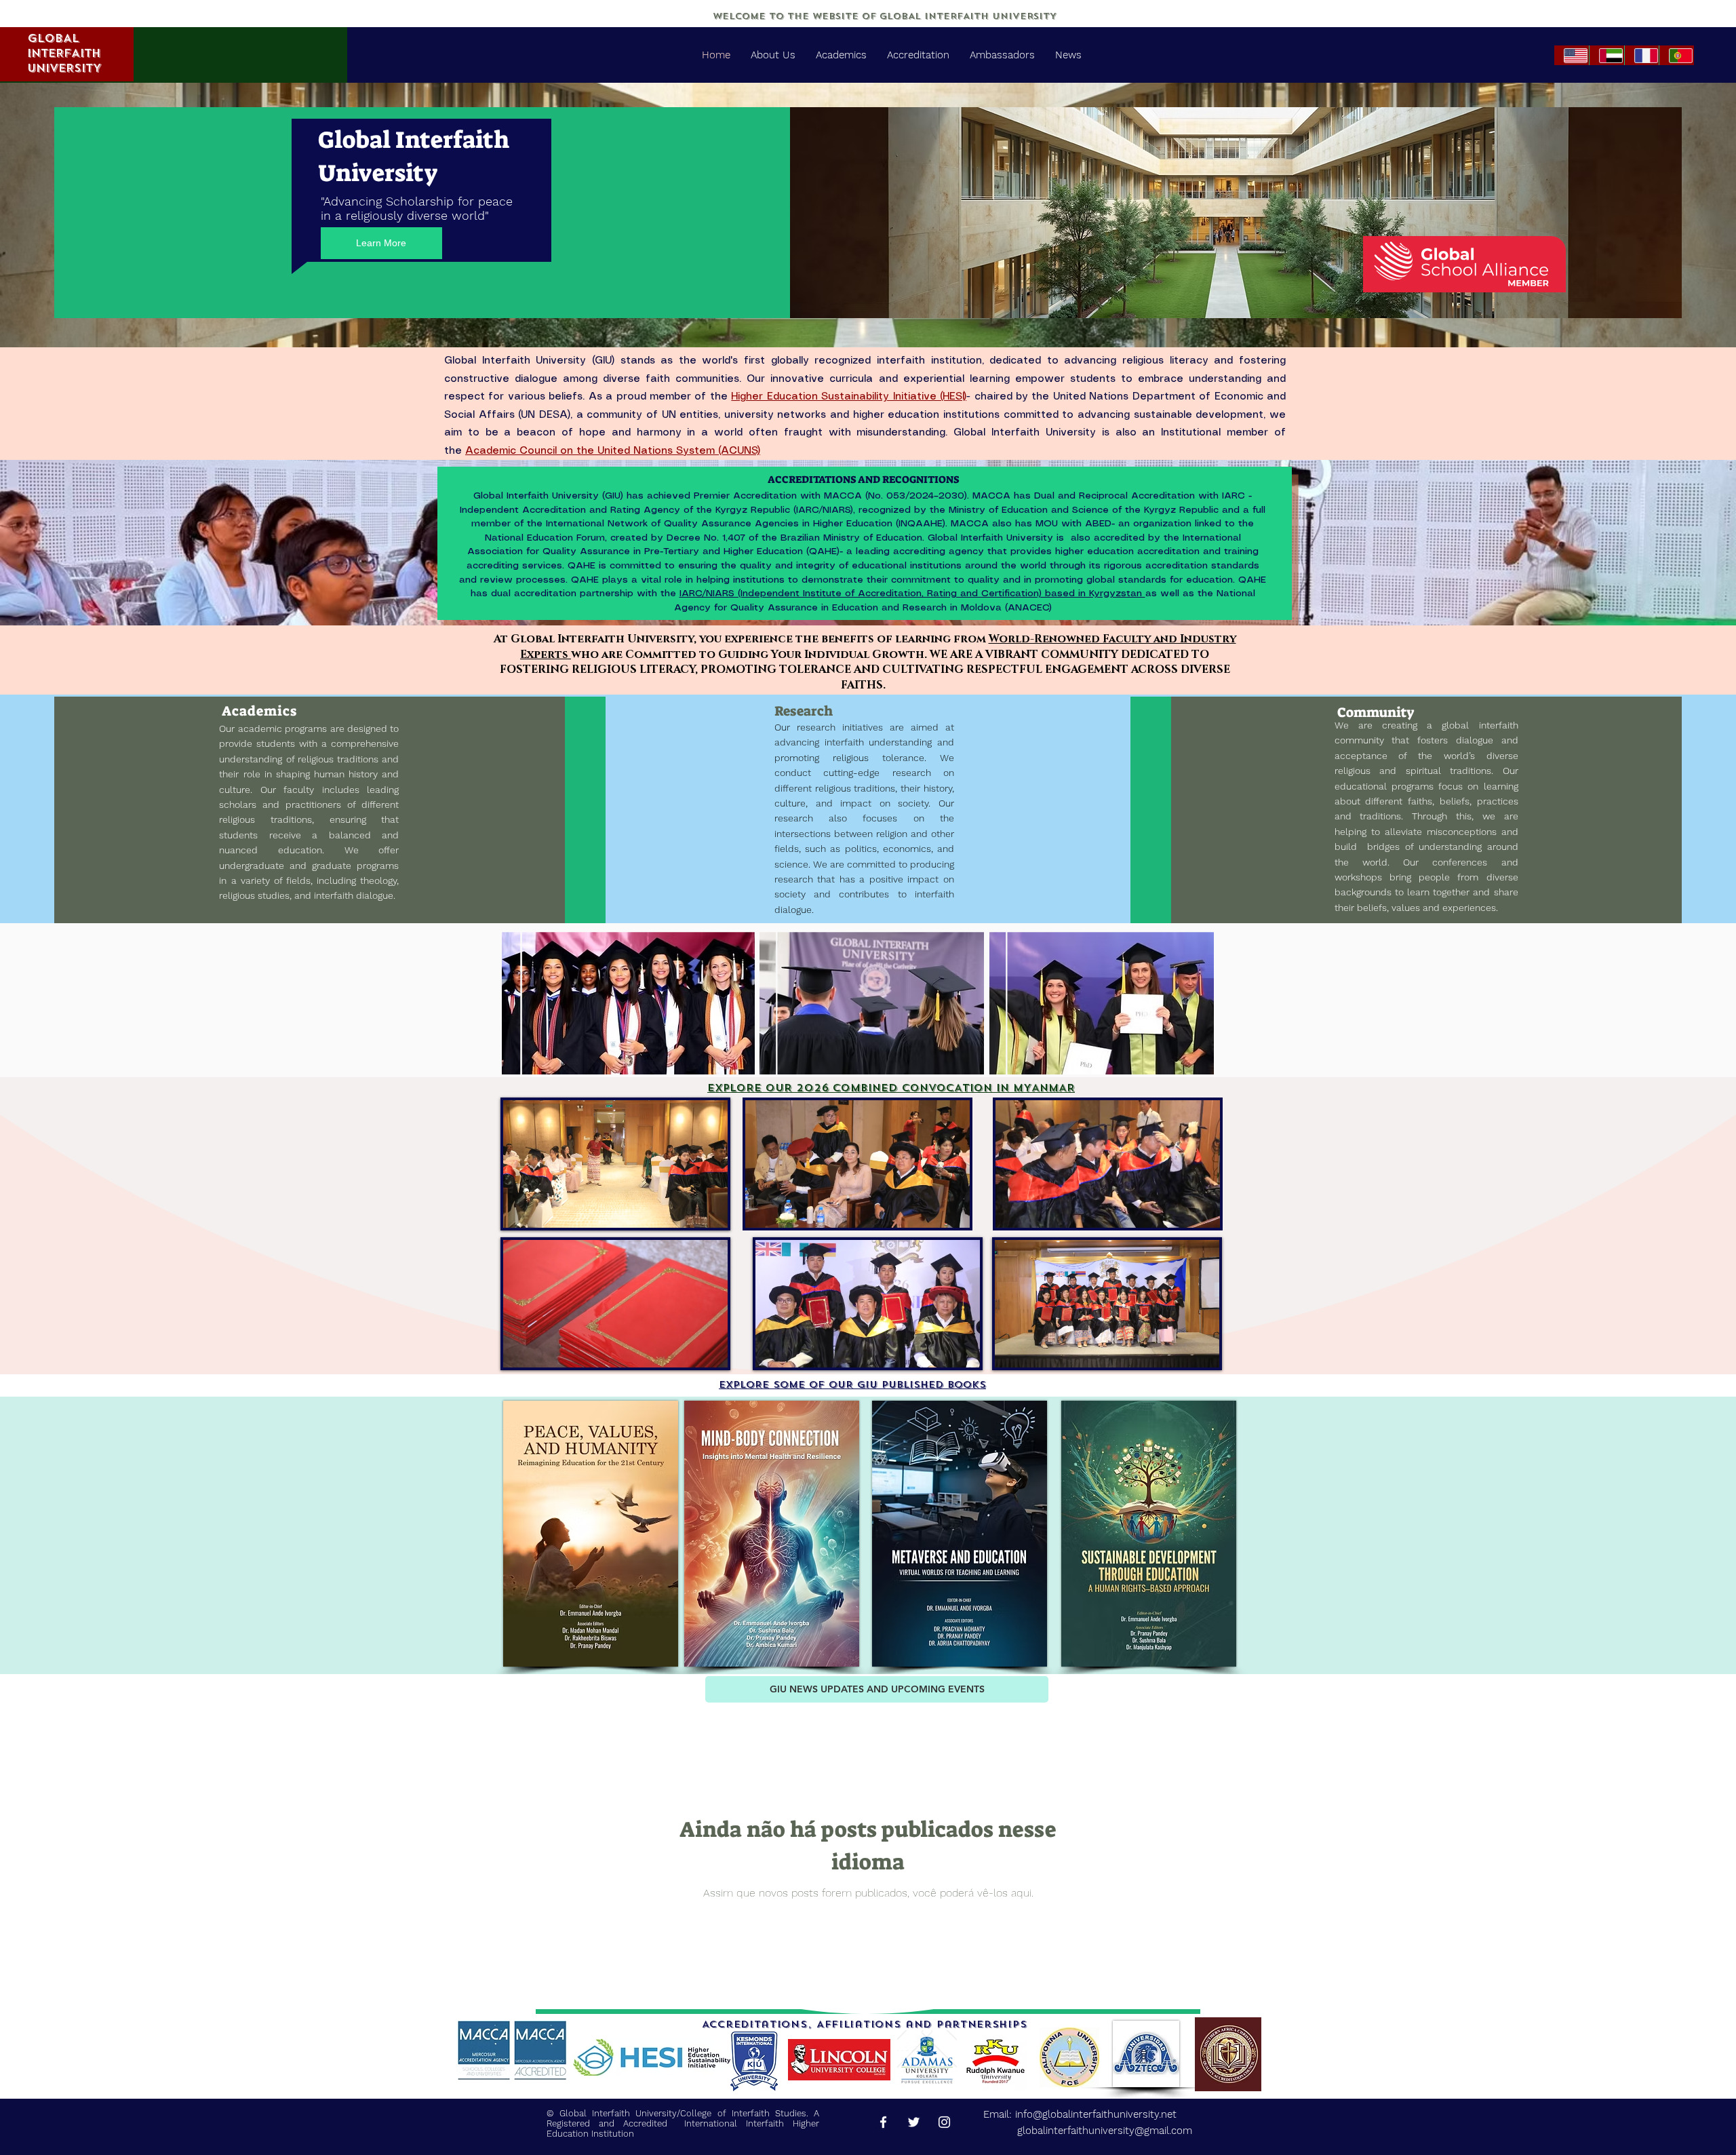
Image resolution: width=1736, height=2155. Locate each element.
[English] (1572, 55)
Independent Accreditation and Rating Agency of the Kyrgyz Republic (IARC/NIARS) (656, 510)
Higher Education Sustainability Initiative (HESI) (849, 397)
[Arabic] (1606, 55)
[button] (710, 1213)
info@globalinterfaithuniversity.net (1096, 2114)
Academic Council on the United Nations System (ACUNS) (613, 451)
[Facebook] (883, 2122)
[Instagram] (944, 2122)
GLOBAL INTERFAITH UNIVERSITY (64, 53)
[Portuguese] (1676, 55)
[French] (1642, 55)
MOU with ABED (1073, 524)
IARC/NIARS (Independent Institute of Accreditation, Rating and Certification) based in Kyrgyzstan (912, 594)
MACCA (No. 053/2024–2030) (895, 496)
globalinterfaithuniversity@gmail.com (1088, 2131)
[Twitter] (914, 2122)
